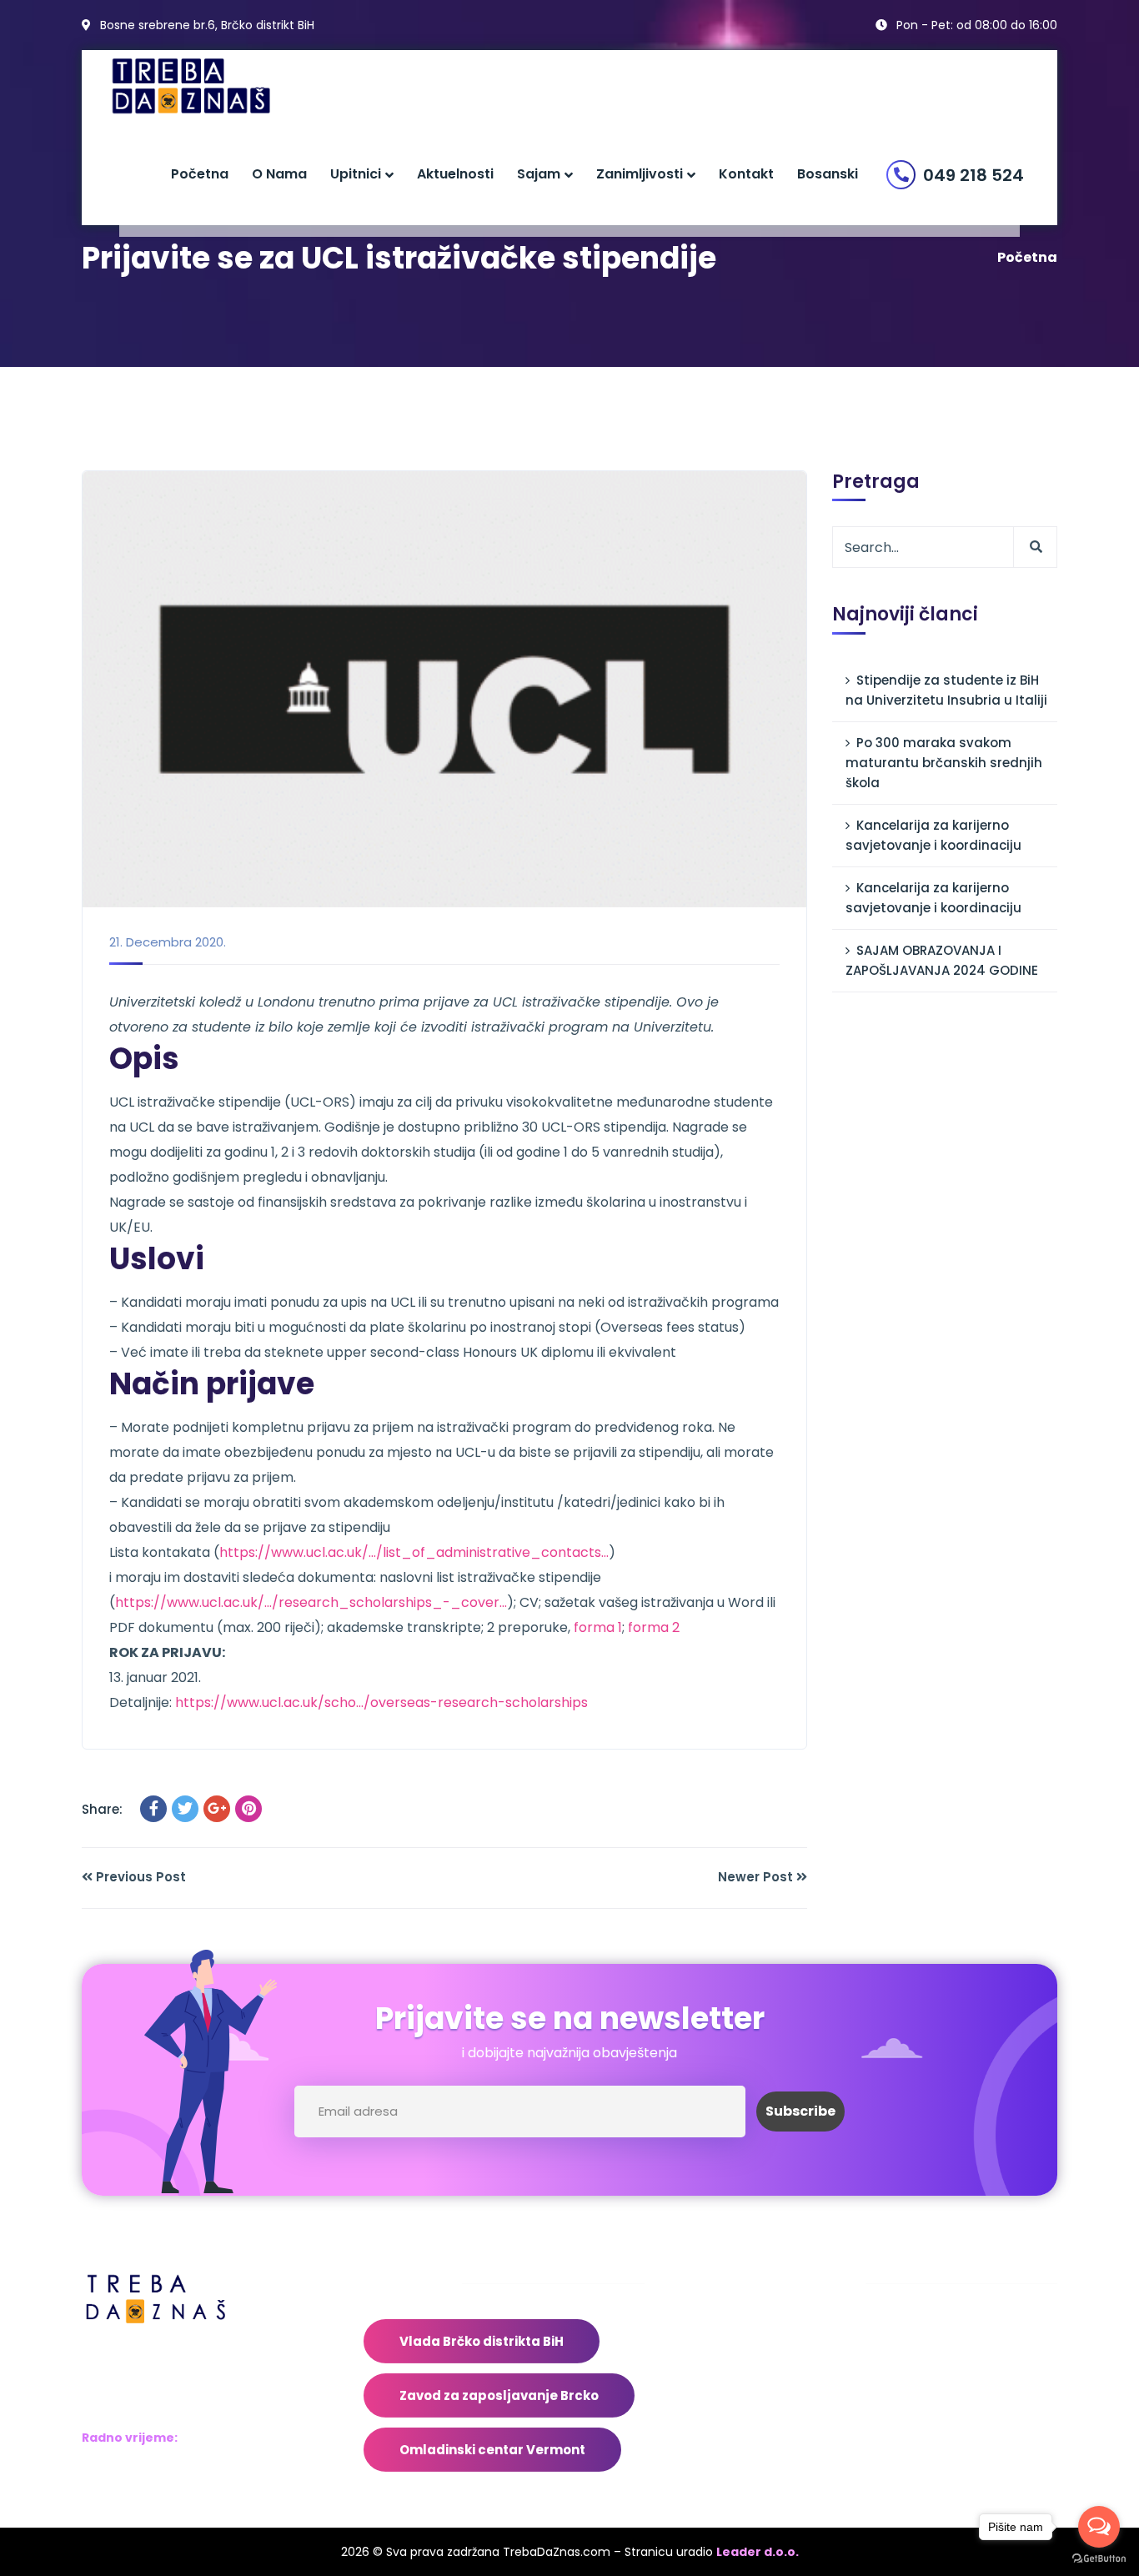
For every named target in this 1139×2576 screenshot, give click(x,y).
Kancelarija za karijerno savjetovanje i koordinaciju (933, 835)
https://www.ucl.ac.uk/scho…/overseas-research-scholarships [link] (381, 1702)
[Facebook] (153, 1809)
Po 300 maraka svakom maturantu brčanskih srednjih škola (944, 763)
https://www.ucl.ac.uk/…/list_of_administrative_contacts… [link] (414, 1552)
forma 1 (598, 1627)
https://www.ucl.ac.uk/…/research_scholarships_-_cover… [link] (311, 1602)
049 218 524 (973, 175)
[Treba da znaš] (208, 86)
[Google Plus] (217, 1809)
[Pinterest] (248, 1809)
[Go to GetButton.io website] (1099, 2559)
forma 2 (654, 1627)
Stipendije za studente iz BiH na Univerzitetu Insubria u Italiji (946, 690)
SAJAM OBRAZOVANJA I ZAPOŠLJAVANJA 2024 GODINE (942, 960)
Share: (102, 1809)
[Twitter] (185, 1809)
